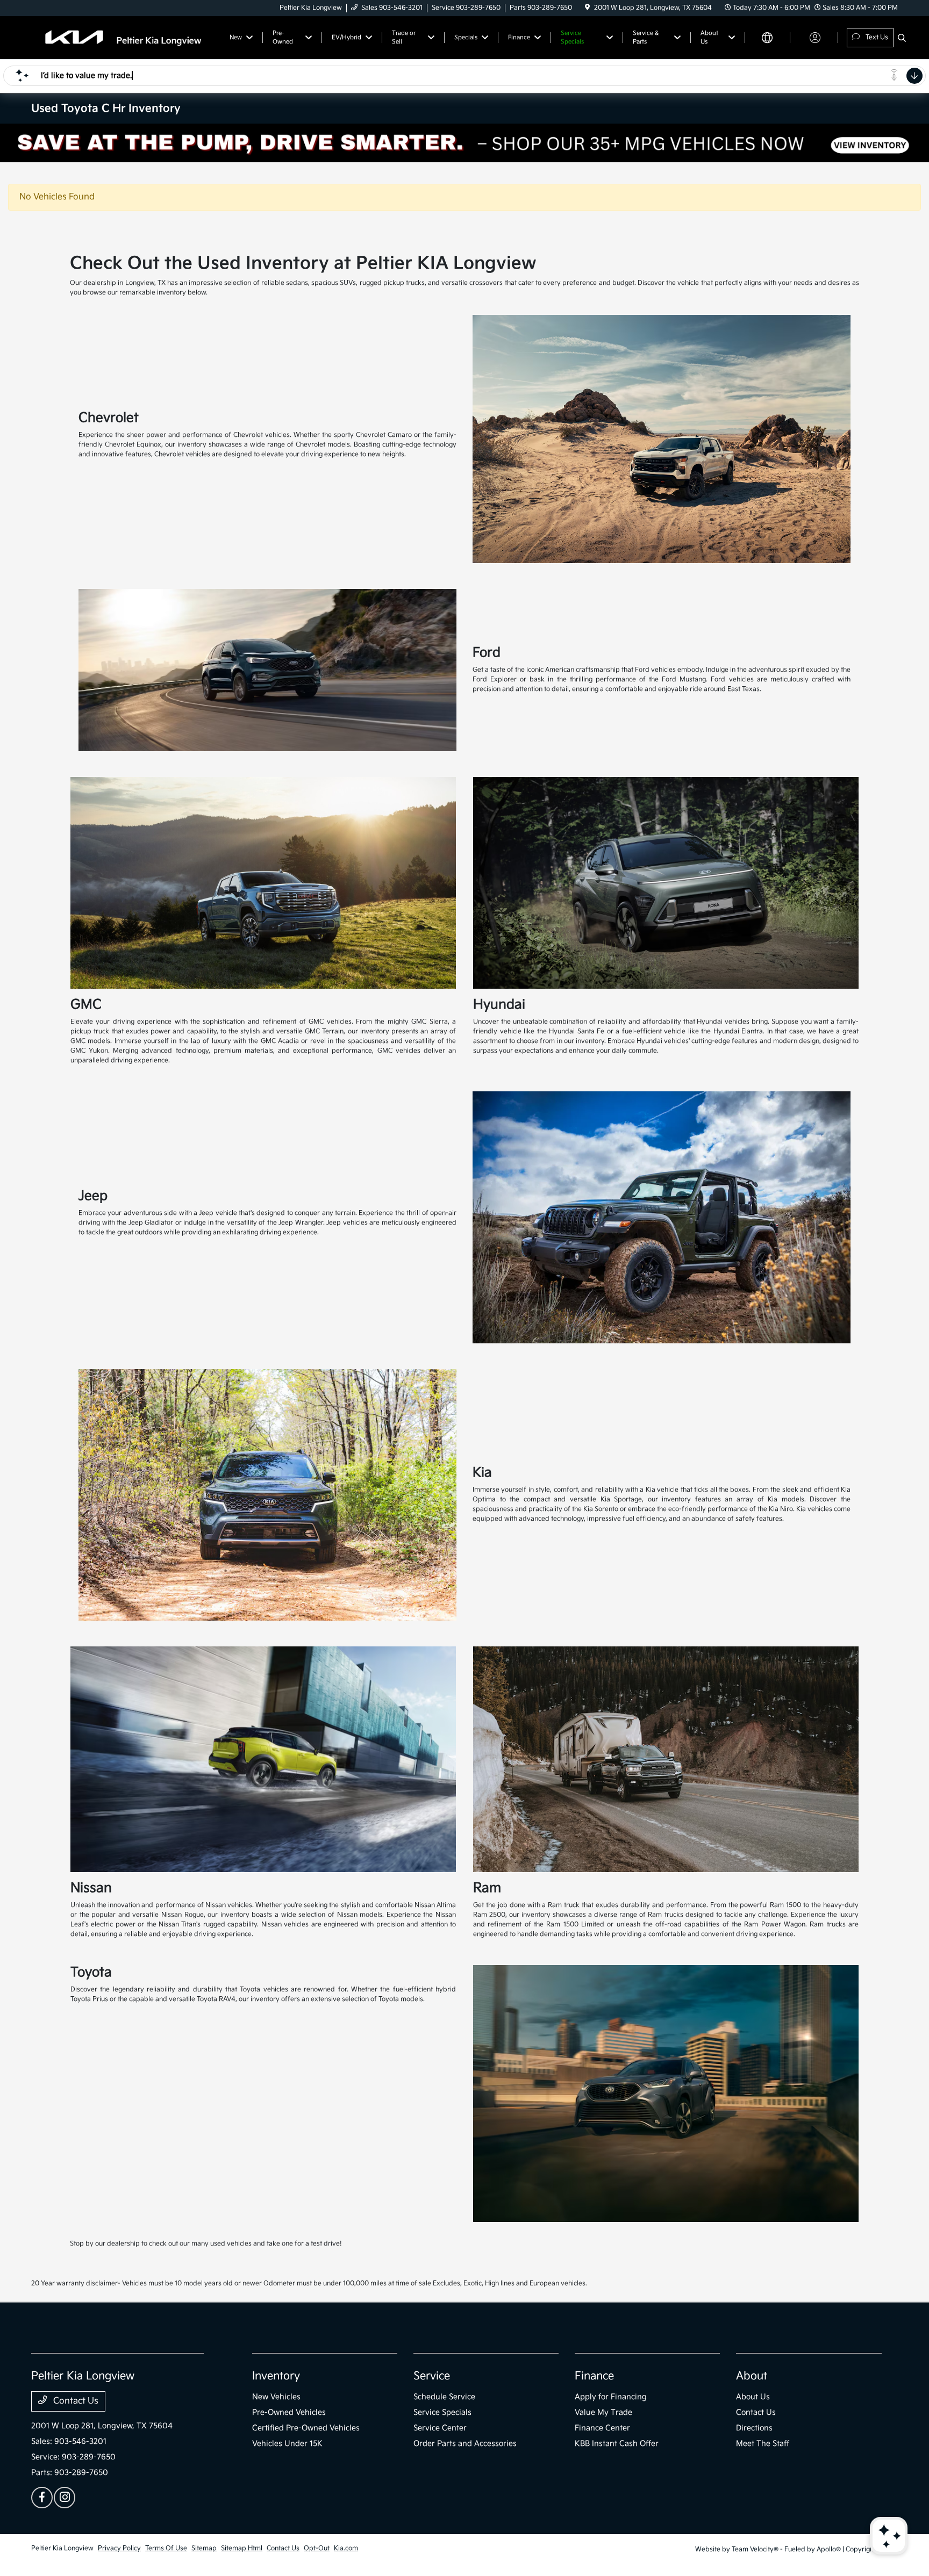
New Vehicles (276, 2397)
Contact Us (75, 2401)
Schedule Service (444, 2397)
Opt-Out (317, 2548)
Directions (754, 2428)
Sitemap (204, 2548)
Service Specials (442, 2412)
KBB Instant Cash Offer (617, 2444)
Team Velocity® (755, 2549)
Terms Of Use (166, 2548)
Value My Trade (603, 2412)
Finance (594, 2376)
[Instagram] (65, 2498)
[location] (587, 8)
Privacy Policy (119, 2548)
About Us (753, 2397)
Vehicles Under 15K (287, 2444)
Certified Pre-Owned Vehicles (306, 2428)
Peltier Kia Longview (62, 2548)
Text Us (876, 37)
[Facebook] (42, 2498)
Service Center (440, 2428)
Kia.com (346, 2548)
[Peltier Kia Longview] (124, 37)
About (752, 2376)
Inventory (276, 2376)
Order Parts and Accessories (465, 2444)
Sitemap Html (242, 2548)
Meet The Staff (763, 2444)
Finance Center (602, 2428)
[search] (902, 39)
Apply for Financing (611, 2397)
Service (432, 2376)
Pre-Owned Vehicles (289, 2412)
